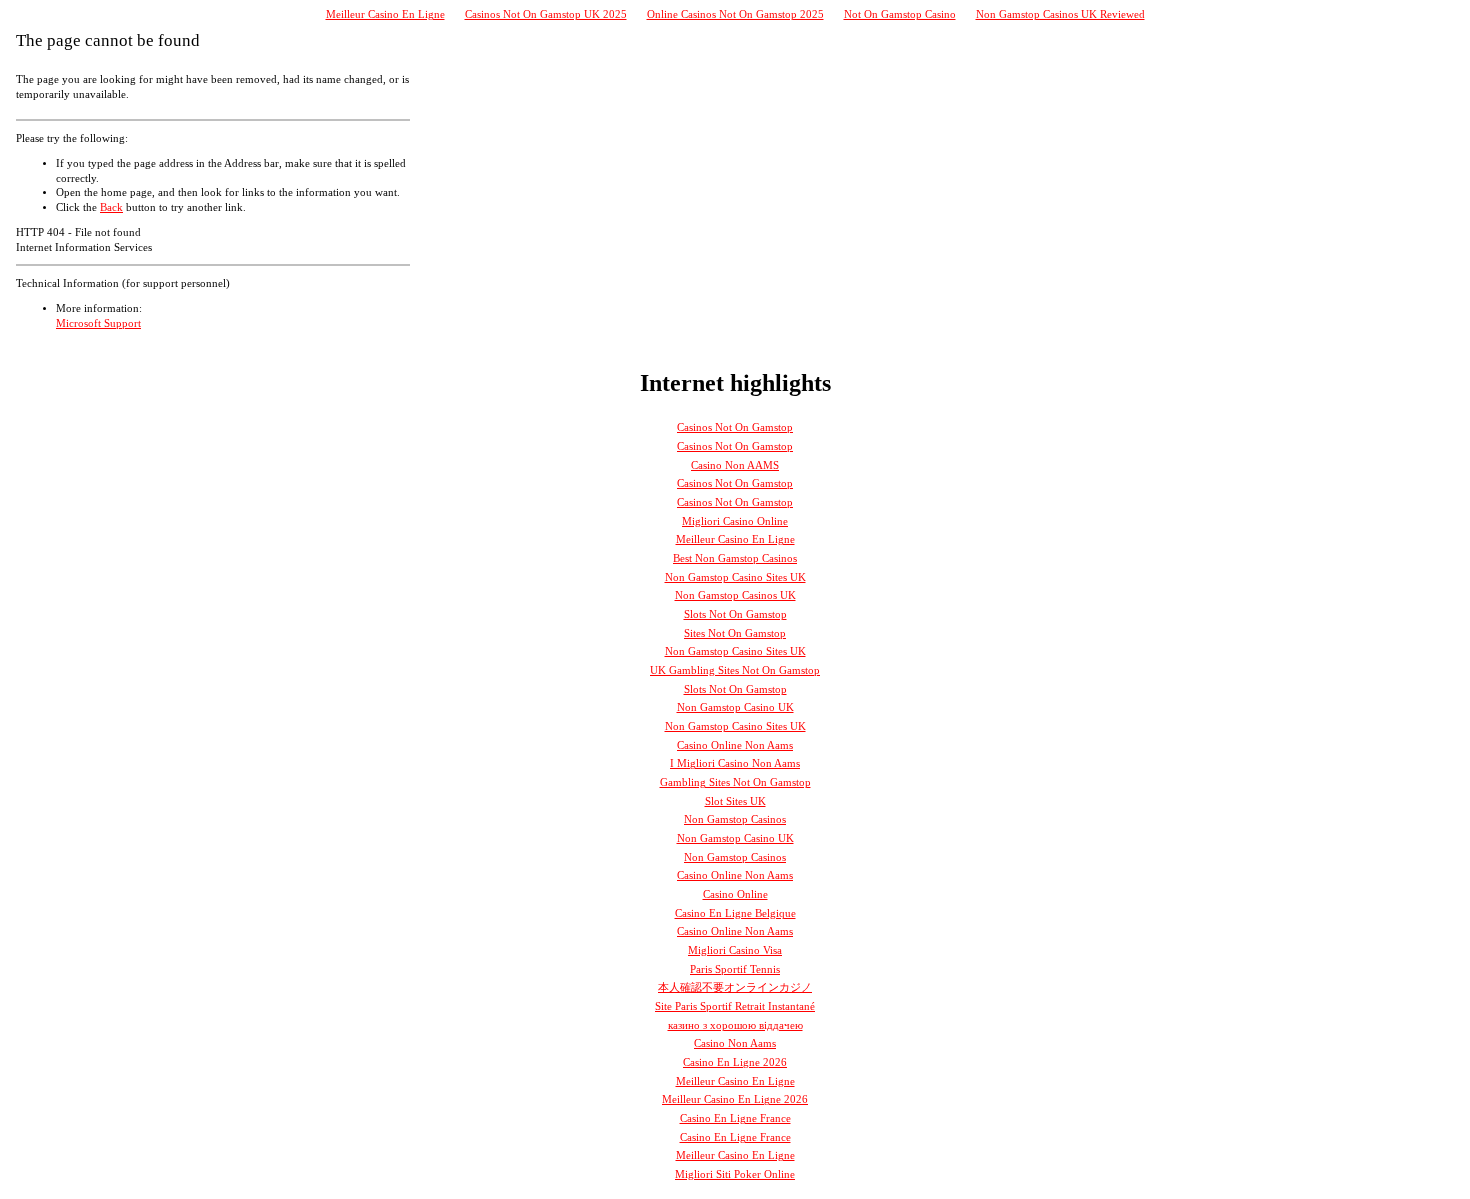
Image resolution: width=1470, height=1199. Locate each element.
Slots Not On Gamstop (735, 614)
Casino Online (735, 894)
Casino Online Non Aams (735, 745)
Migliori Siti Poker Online (735, 1174)
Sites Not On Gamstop (735, 633)
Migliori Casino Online (735, 521)
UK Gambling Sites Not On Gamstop (735, 670)
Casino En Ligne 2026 (735, 1062)
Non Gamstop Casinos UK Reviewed (1060, 14)
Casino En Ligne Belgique (735, 913)
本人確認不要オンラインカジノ (735, 987)
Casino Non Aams (735, 1043)
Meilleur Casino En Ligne (385, 14)
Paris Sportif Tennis (735, 969)
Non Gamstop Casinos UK (735, 595)
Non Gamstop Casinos (735, 819)
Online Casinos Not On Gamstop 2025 (735, 14)
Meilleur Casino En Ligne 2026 (735, 1099)
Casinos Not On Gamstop (735, 427)
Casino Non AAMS (735, 465)
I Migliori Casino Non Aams (735, 763)
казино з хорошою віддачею (735, 1025)
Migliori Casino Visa (735, 950)
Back (111, 207)
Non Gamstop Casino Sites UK (735, 577)
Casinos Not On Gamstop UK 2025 (546, 14)
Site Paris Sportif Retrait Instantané (735, 1006)
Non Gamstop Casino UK (735, 707)
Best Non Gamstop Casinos (735, 558)
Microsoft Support (98, 323)
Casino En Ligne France (735, 1118)
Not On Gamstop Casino (900, 14)
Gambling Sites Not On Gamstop (735, 782)
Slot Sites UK (735, 801)
